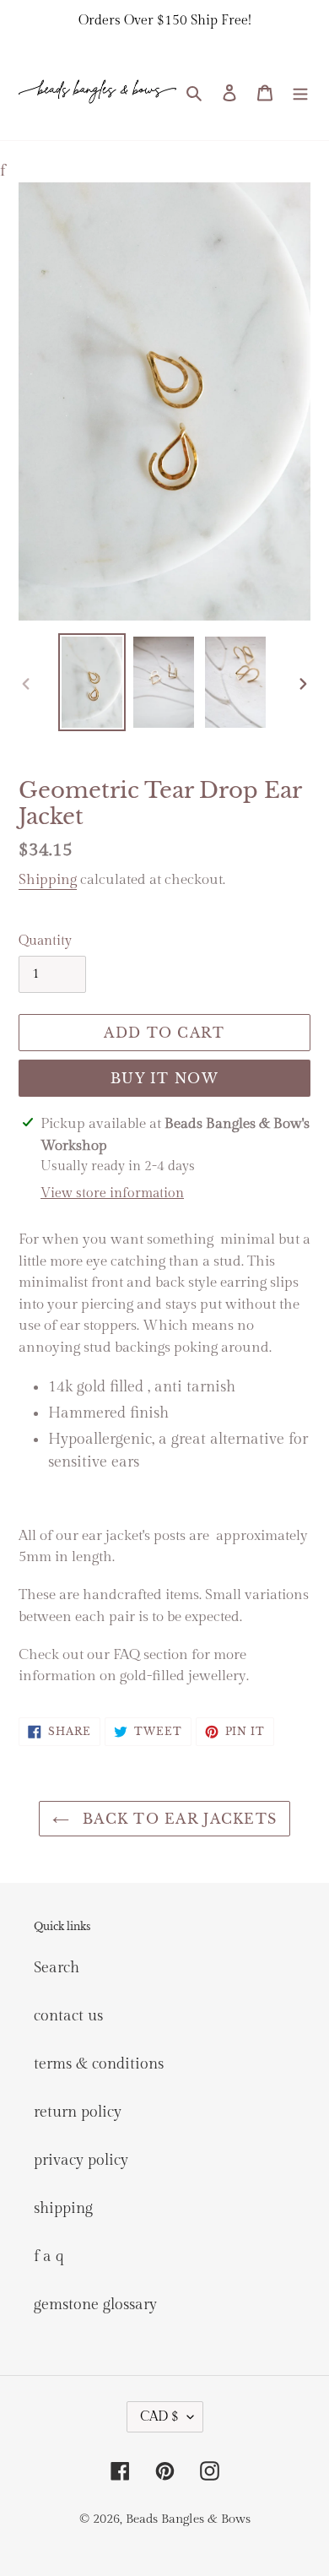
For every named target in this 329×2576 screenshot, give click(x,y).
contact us (68, 2016)
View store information (112, 1193)
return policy (78, 2112)
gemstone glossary (95, 2305)
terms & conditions (99, 2064)
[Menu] (300, 92)
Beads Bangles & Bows (188, 2519)
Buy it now (164, 1078)
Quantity (45, 941)
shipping (63, 2208)
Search (57, 1968)
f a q (49, 2256)
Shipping (48, 880)
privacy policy (81, 2160)
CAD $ (159, 2417)
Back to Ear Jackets (178, 1819)
